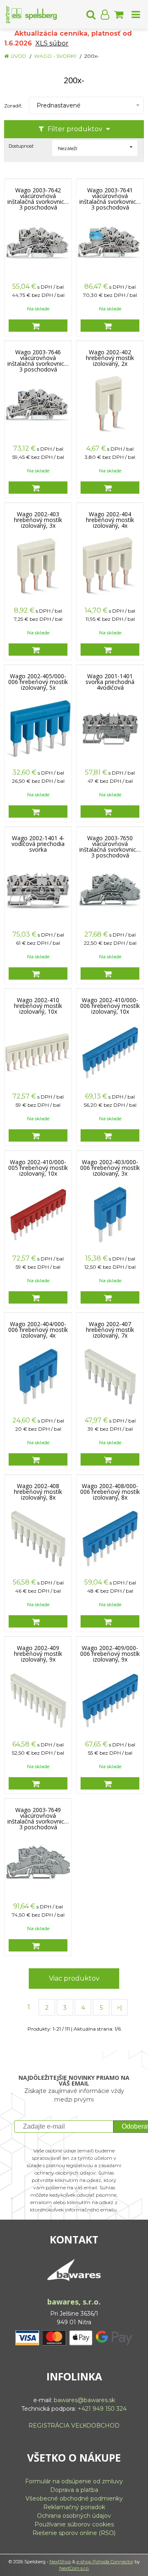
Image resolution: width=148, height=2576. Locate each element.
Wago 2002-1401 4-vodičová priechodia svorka (38, 844)
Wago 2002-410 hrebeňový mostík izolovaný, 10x (38, 1006)
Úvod (18, 56)
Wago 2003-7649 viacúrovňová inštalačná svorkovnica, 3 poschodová (38, 1816)
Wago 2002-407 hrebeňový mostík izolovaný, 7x (110, 1330)
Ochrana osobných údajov (74, 2516)
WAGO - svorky (55, 56)
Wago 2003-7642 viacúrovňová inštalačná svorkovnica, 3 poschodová (38, 196)
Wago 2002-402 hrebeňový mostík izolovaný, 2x (110, 358)
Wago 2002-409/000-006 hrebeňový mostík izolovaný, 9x (110, 1654)
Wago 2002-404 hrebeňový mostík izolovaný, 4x (110, 520)
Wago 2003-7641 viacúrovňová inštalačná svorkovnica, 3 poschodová (110, 196)
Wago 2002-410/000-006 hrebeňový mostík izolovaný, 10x (110, 1006)
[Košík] (119, 14)
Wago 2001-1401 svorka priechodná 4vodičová (110, 682)
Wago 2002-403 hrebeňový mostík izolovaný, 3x (38, 520)
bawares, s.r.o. (74, 2302)
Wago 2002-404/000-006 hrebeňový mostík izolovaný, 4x (38, 1330)
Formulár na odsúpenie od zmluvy (74, 2481)
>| (119, 2008)
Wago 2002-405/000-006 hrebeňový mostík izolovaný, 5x (38, 682)
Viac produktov (74, 1978)
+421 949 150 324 (102, 2409)
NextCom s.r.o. (74, 2568)
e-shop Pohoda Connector (105, 2562)
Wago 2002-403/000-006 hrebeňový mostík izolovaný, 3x (110, 1168)
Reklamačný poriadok (74, 2507)
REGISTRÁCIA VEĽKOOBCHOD (74, 2426)
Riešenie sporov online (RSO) (74, 2533)
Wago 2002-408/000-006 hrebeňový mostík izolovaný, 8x (110, 1492)
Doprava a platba (74, 2490)
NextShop (60, 2562)
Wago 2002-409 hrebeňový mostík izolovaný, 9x (38, 1654)
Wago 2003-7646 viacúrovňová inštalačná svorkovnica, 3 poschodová (38, 358)
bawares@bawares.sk (84, 2400)
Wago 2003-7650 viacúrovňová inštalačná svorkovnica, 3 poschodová (110, 844)
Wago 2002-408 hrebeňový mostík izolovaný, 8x (38, 1492)
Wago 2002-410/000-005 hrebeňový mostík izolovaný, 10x (38, 1168)
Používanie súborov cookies (74, 2524)
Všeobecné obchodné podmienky (74, 2498)
